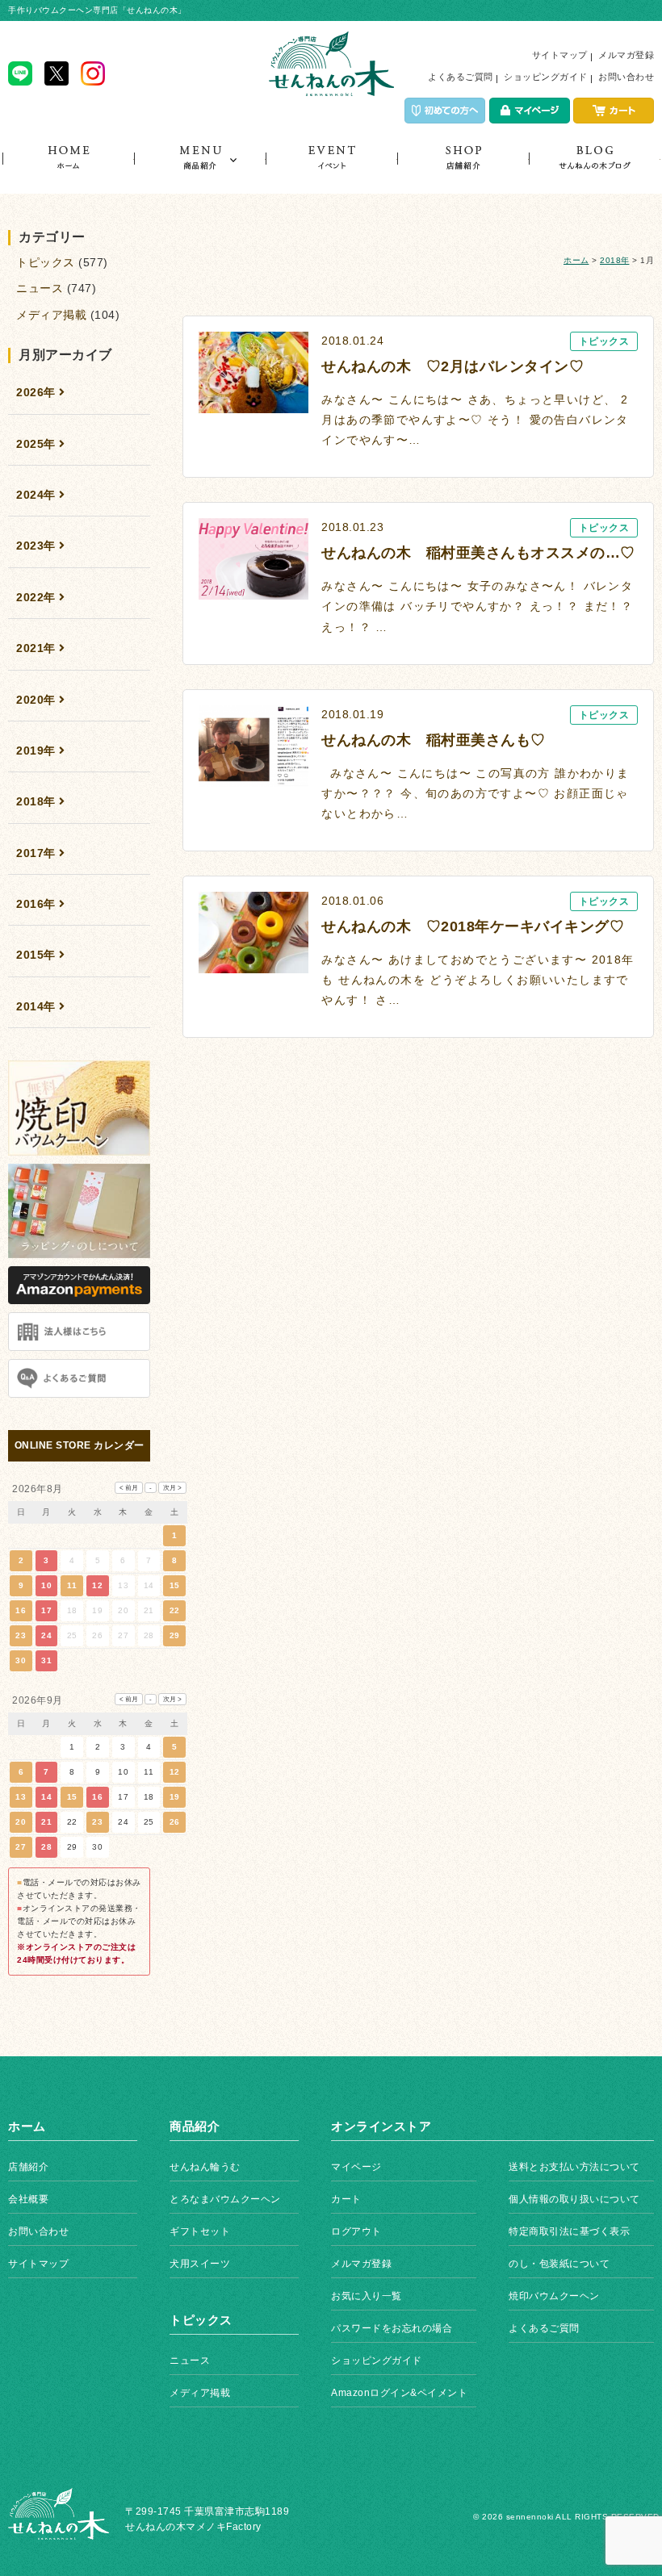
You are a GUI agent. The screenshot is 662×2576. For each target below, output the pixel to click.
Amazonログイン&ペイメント (399, 2393)
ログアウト (356, 2231)
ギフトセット (200, 2231)
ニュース (40, 288)
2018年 (615, 260)
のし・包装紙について (559, 2264)
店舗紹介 (463, 169)
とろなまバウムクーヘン (225, 2199)
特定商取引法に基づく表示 (569, 2231)
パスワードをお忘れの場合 (392, 2328)
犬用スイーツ (200, 2264)
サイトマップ (560, 55)
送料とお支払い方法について (574, 2167)
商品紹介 (200, 169)
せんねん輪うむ (205, 2167)
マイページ (356, 2167)
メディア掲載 (51, 315)
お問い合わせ (626, 77)
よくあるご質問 (461, 77)
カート (346, 2199)
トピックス (595, 169)
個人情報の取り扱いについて (574, 2199)
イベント (331, 169)
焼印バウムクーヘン (554, 2296)
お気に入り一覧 (367, 2296)
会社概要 (28, 2199)
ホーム (68, 169)
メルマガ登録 (626, 55)
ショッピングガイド (546, 77)
